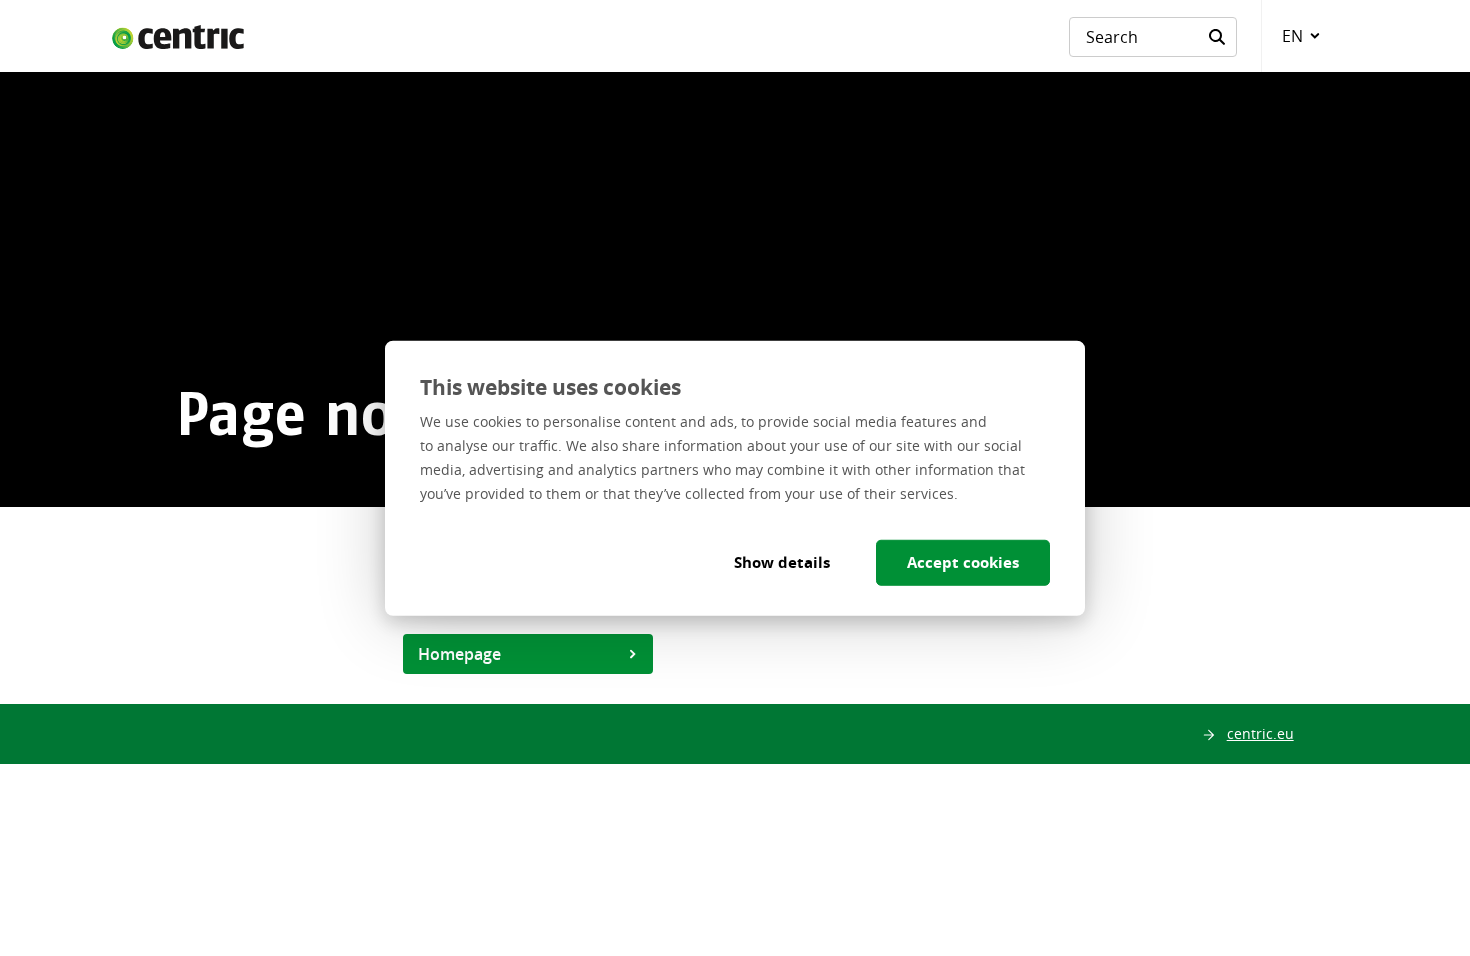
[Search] (1217, 37)
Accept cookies (963, 561)
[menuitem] (1297, 36)
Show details (782, 561)
